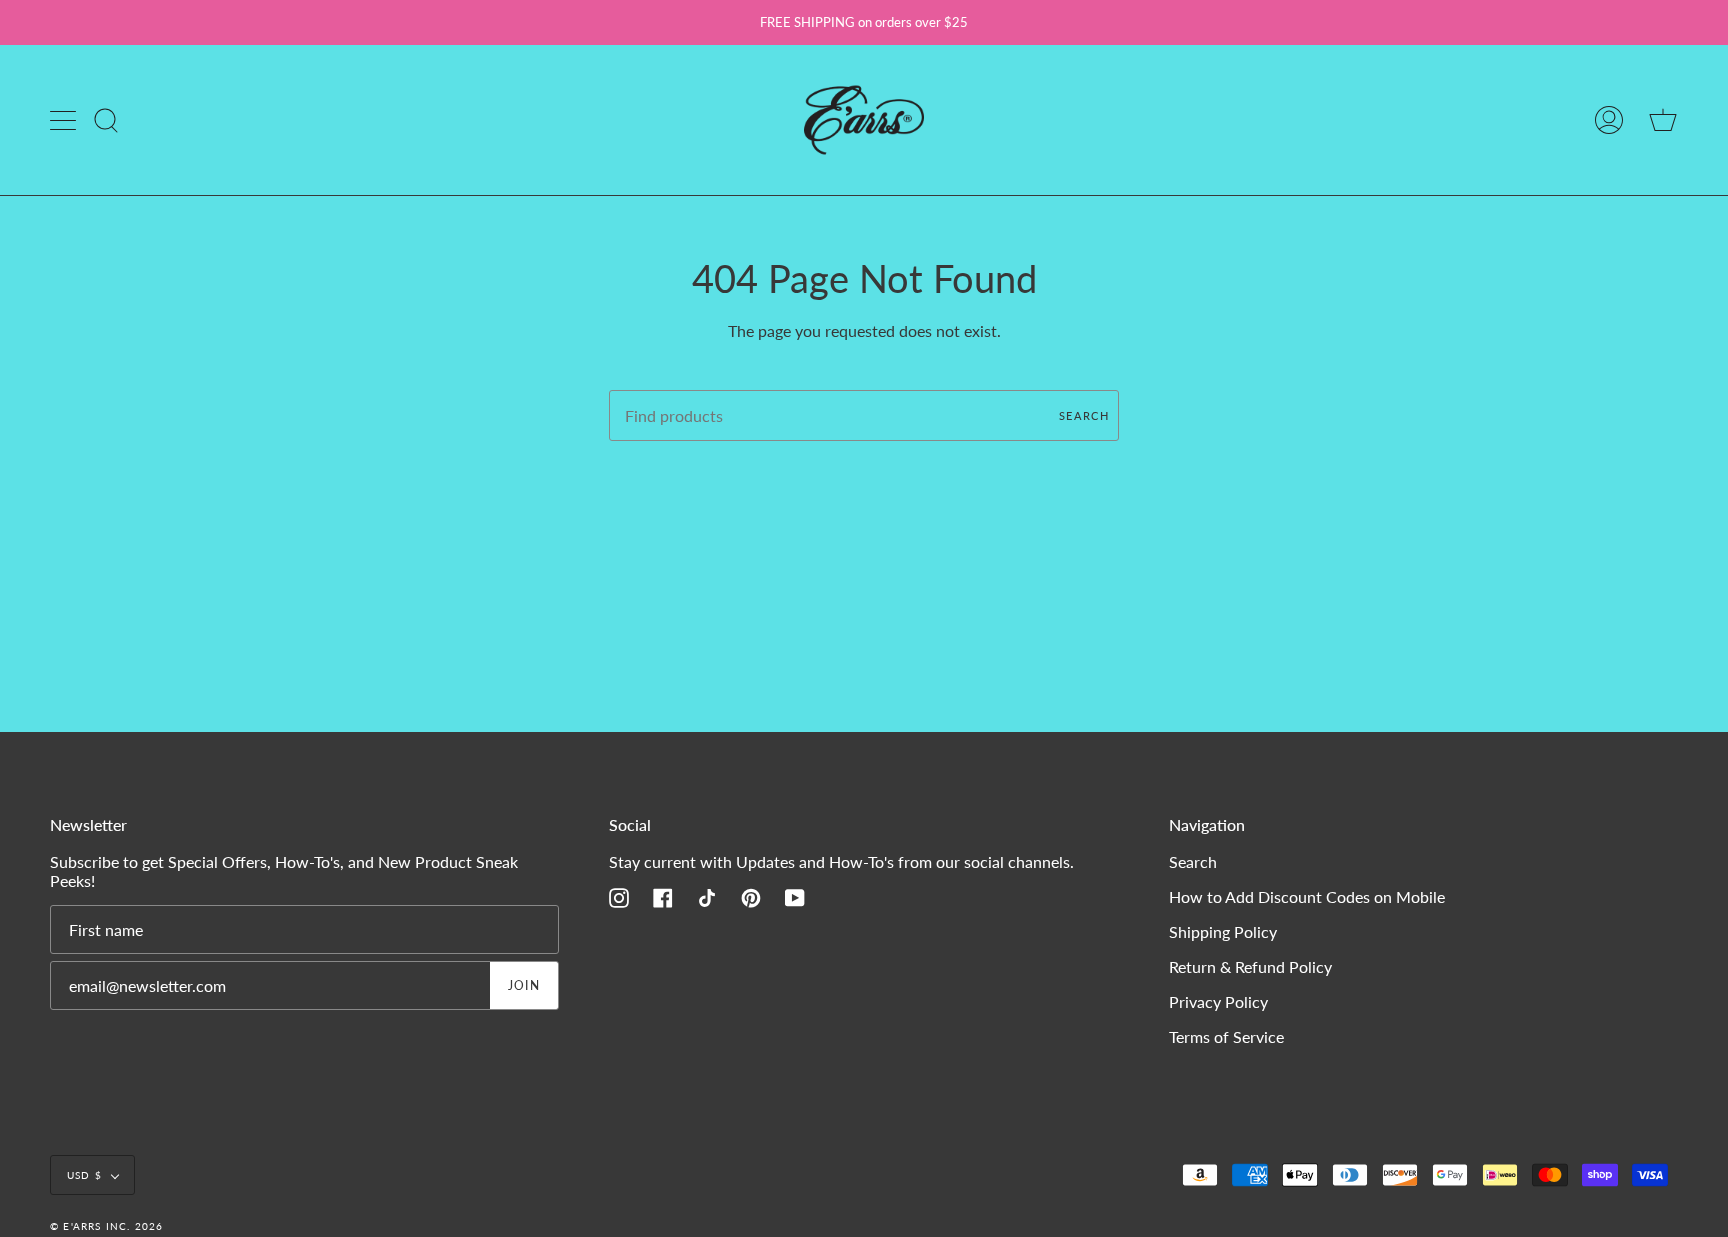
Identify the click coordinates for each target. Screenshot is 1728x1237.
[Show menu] (65, 120)
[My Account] (1609, 120)
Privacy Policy (1218, 1001)
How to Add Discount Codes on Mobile (1307, 896)
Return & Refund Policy (1250, 966)
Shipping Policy (1223, 931)
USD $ (84, 1175)
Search (1084, 415)
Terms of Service (1226, 1036)
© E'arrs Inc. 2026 (107, 1226)
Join (524, 985)
